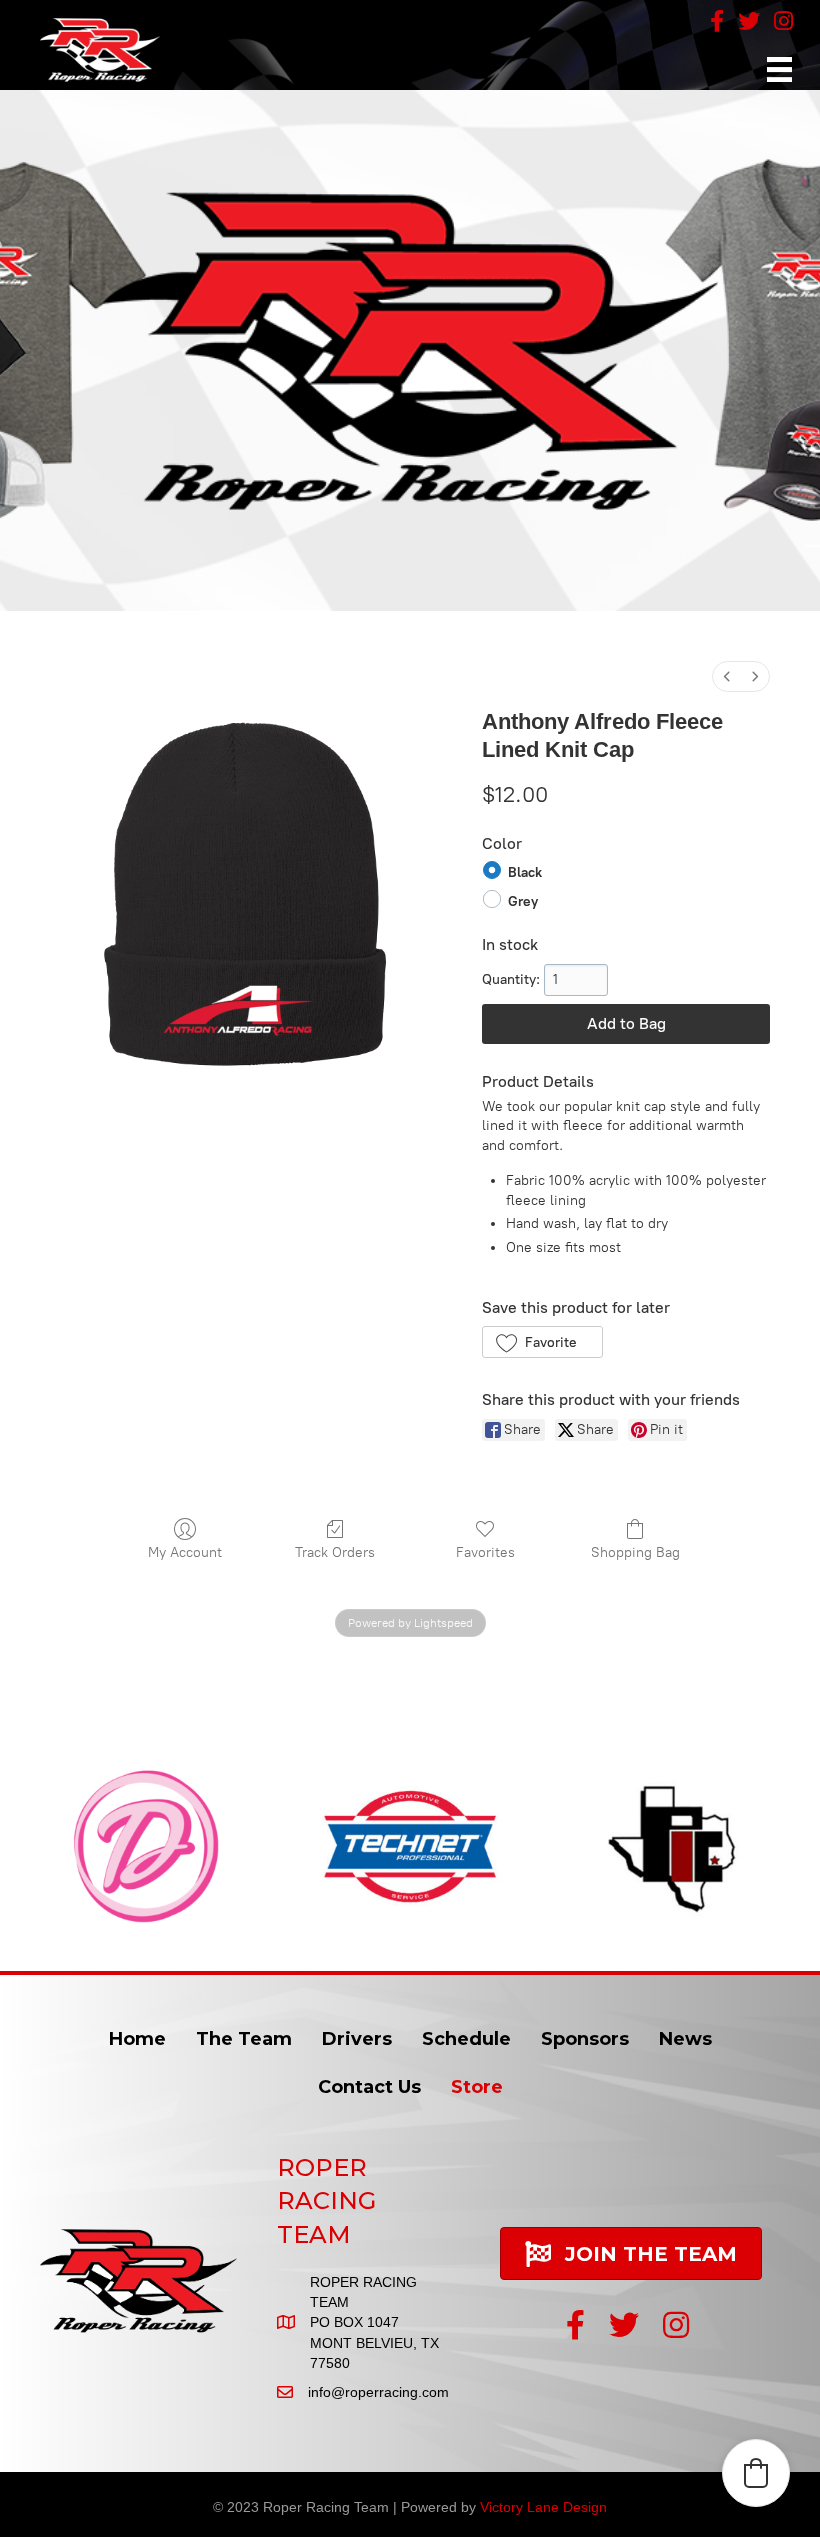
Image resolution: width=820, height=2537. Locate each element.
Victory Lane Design (543, 2507)
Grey (523, 900)
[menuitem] (727, 676)
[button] (542, 1342)
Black (525, 872)
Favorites (485, 1552)
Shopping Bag (635, 1552)
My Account (185, 1552)
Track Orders (335, 1552)
